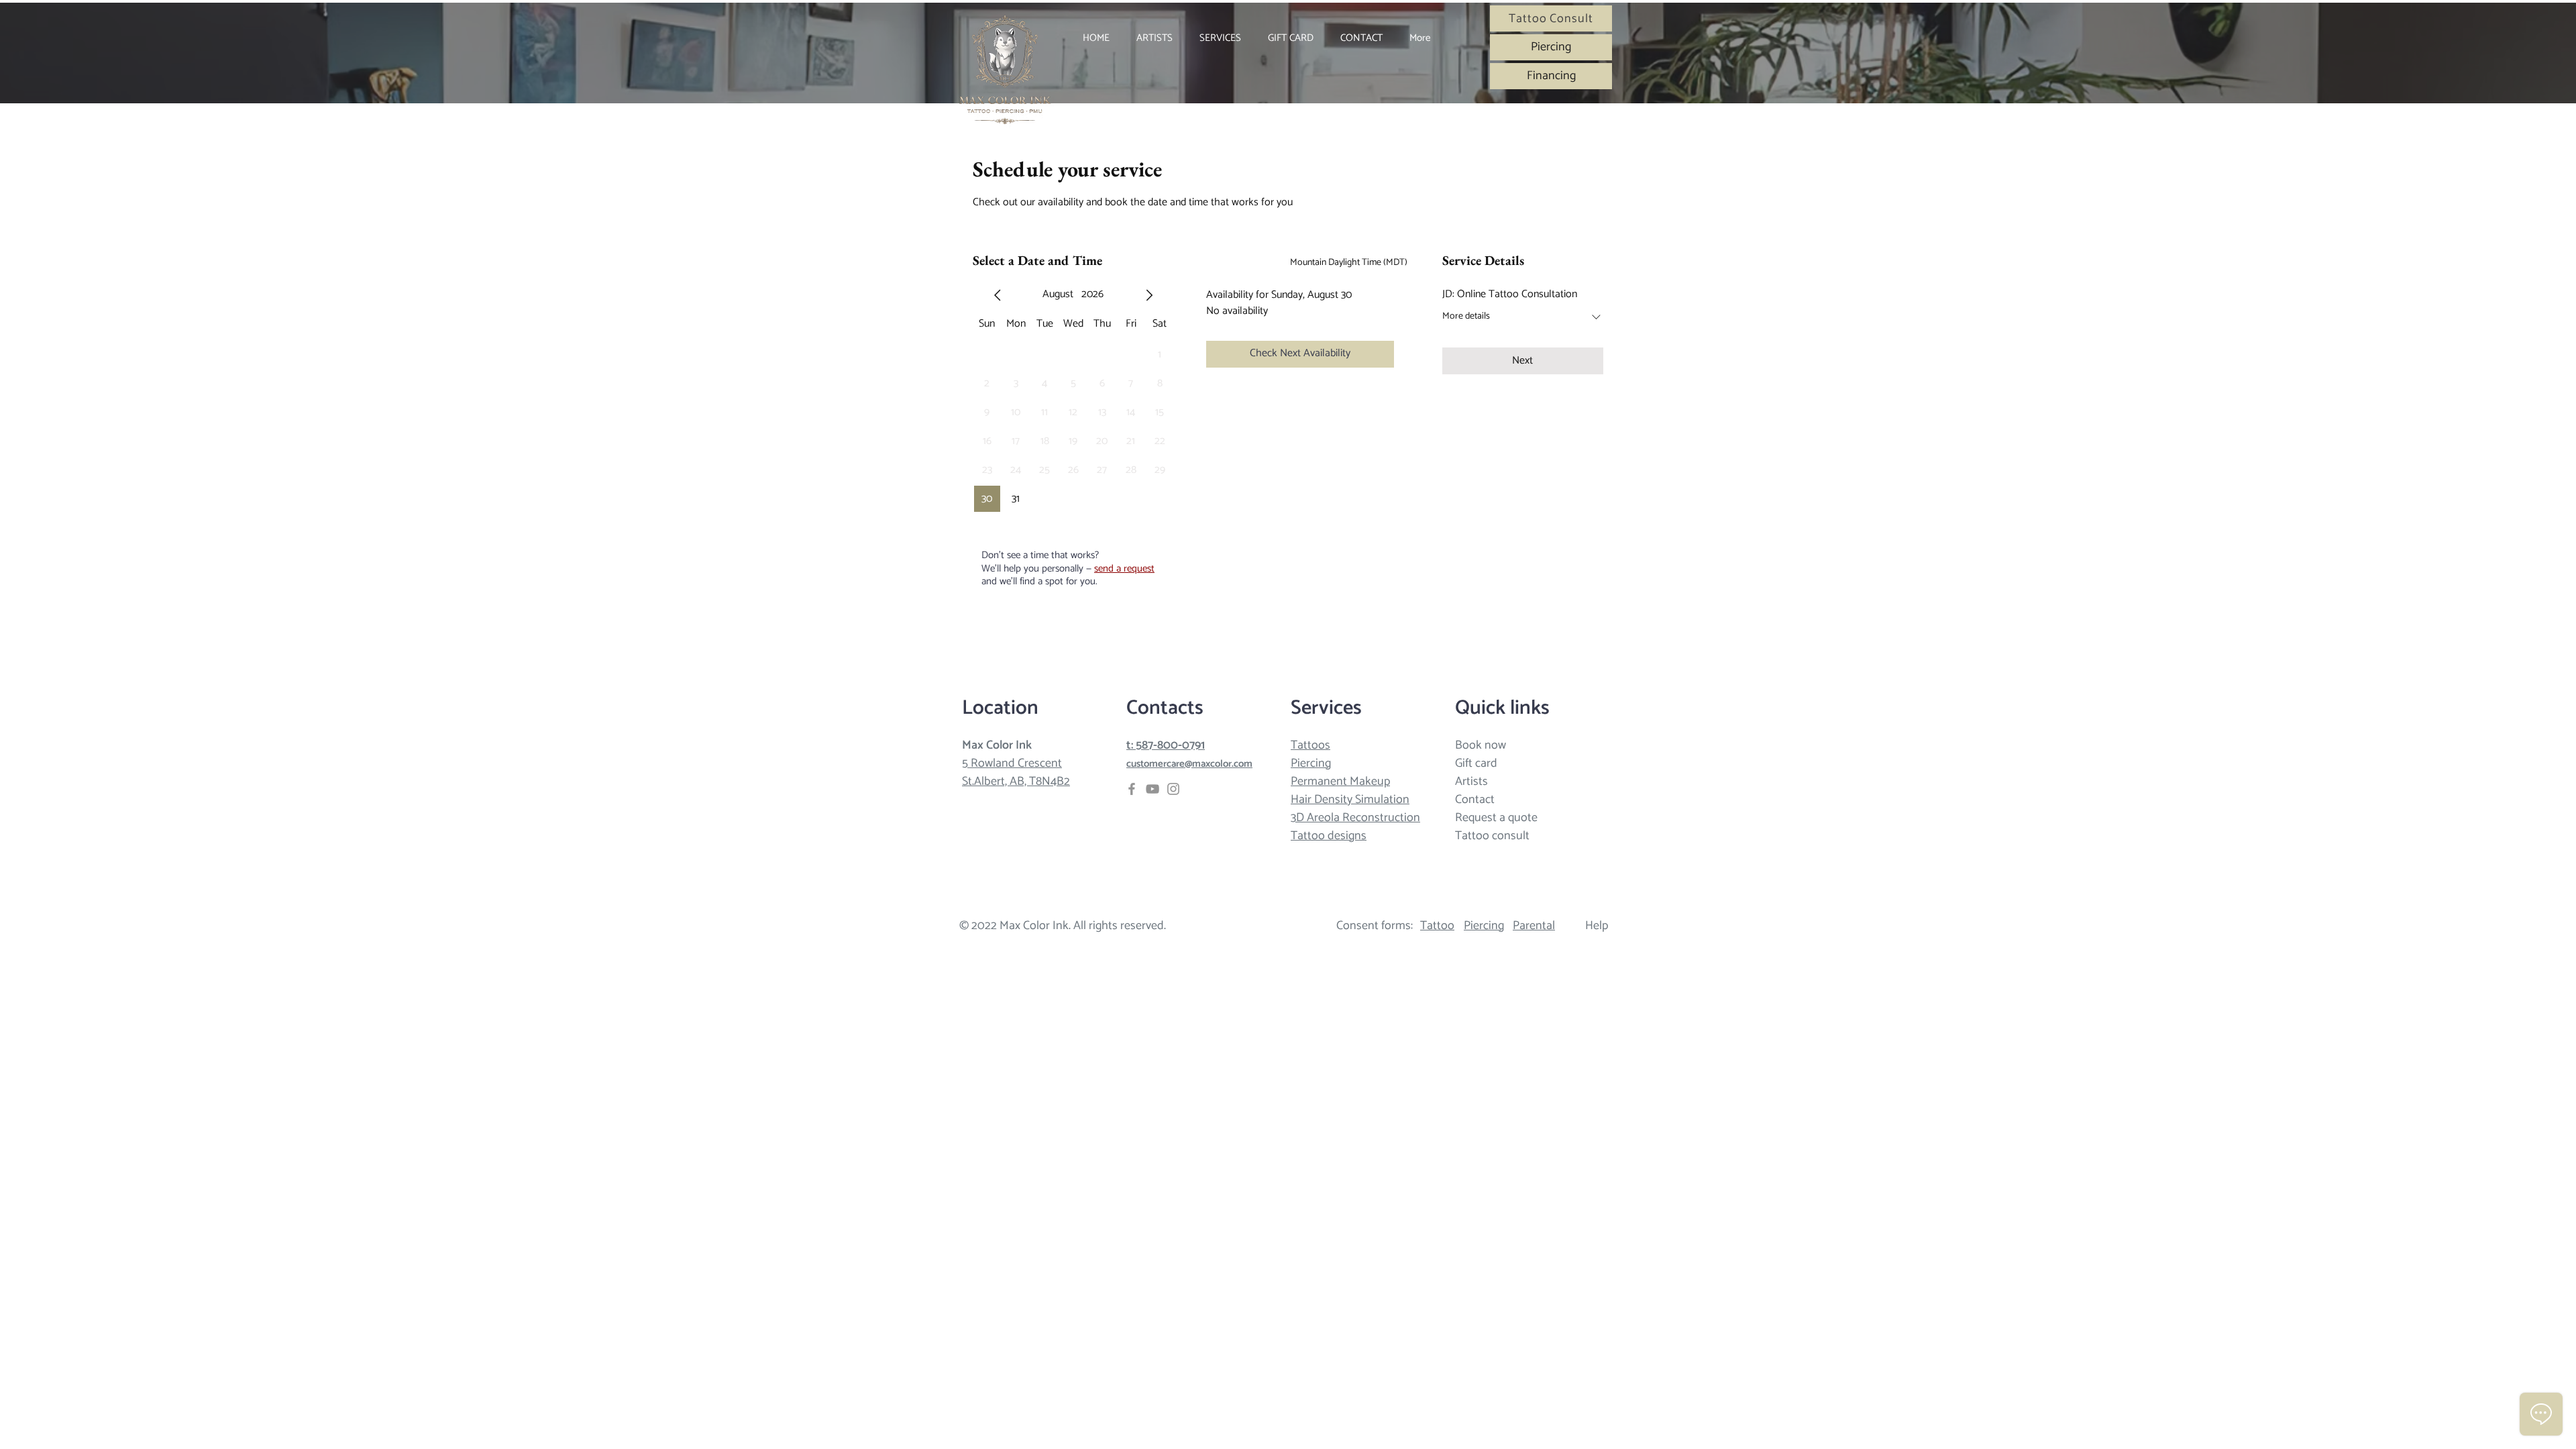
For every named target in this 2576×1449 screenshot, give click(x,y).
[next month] (1149, 295)
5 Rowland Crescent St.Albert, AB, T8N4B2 (1016, 772)
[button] (1220, 38)
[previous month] (998, 295)
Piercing (1311, 763)
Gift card (1476, 763)
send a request (1124, 569)
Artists (1471, 782)
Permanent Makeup (1340, 782)
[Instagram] (1173, 789)
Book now (1481, 745)
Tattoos (1310, 745)
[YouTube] (1152, 789)
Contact (1475, 800)
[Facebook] (1132, 789)
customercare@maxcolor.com (1189, 764)
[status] (1349, 263)
